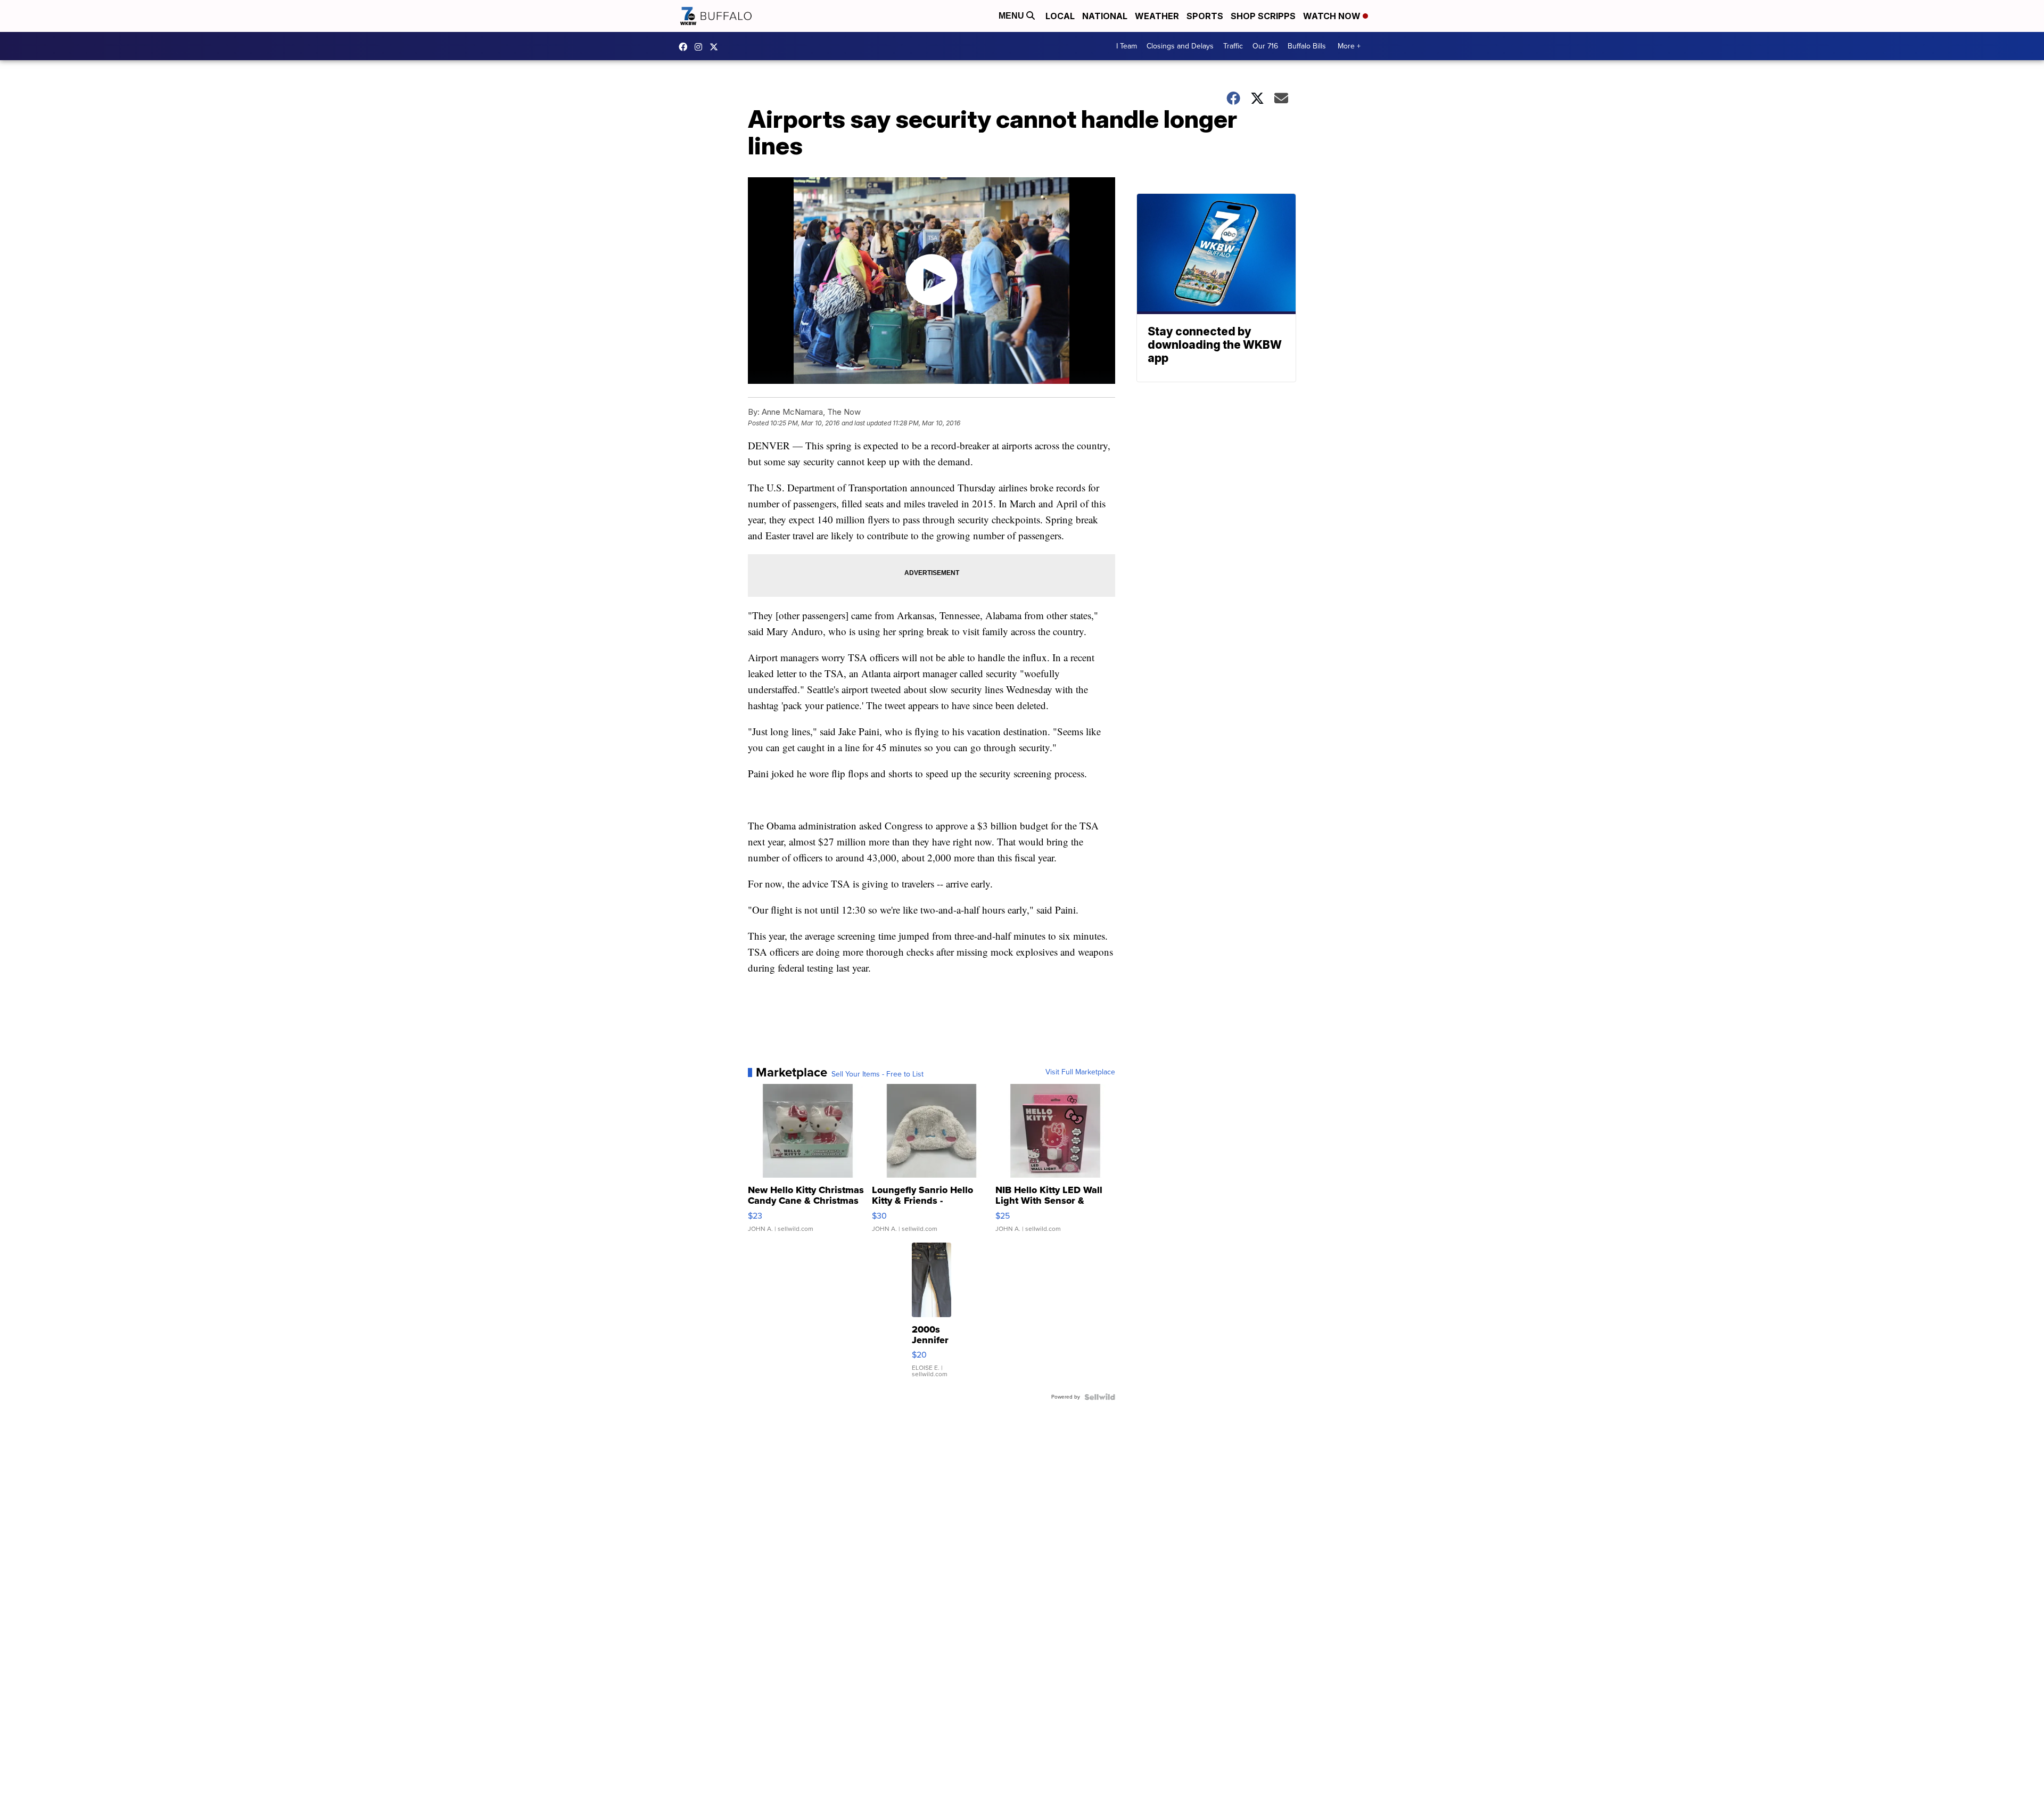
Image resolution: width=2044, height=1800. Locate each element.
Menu (1012, 16)
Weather (1157, 16)
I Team (1127, 46)
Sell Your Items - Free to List (877, 1074)
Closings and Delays (1180, 46)
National (1105, 16)
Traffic (1233, 46)
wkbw (701, 47)
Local (1060, 16)
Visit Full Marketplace (1080, 1072)
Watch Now (1333, 16)
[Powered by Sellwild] (1100, 1397)
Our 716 (1265, 46)
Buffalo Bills (1307, 46)
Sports (1205, 16)
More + (1349, 46)
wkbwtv (686, 47)
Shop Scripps (1263, 16)
